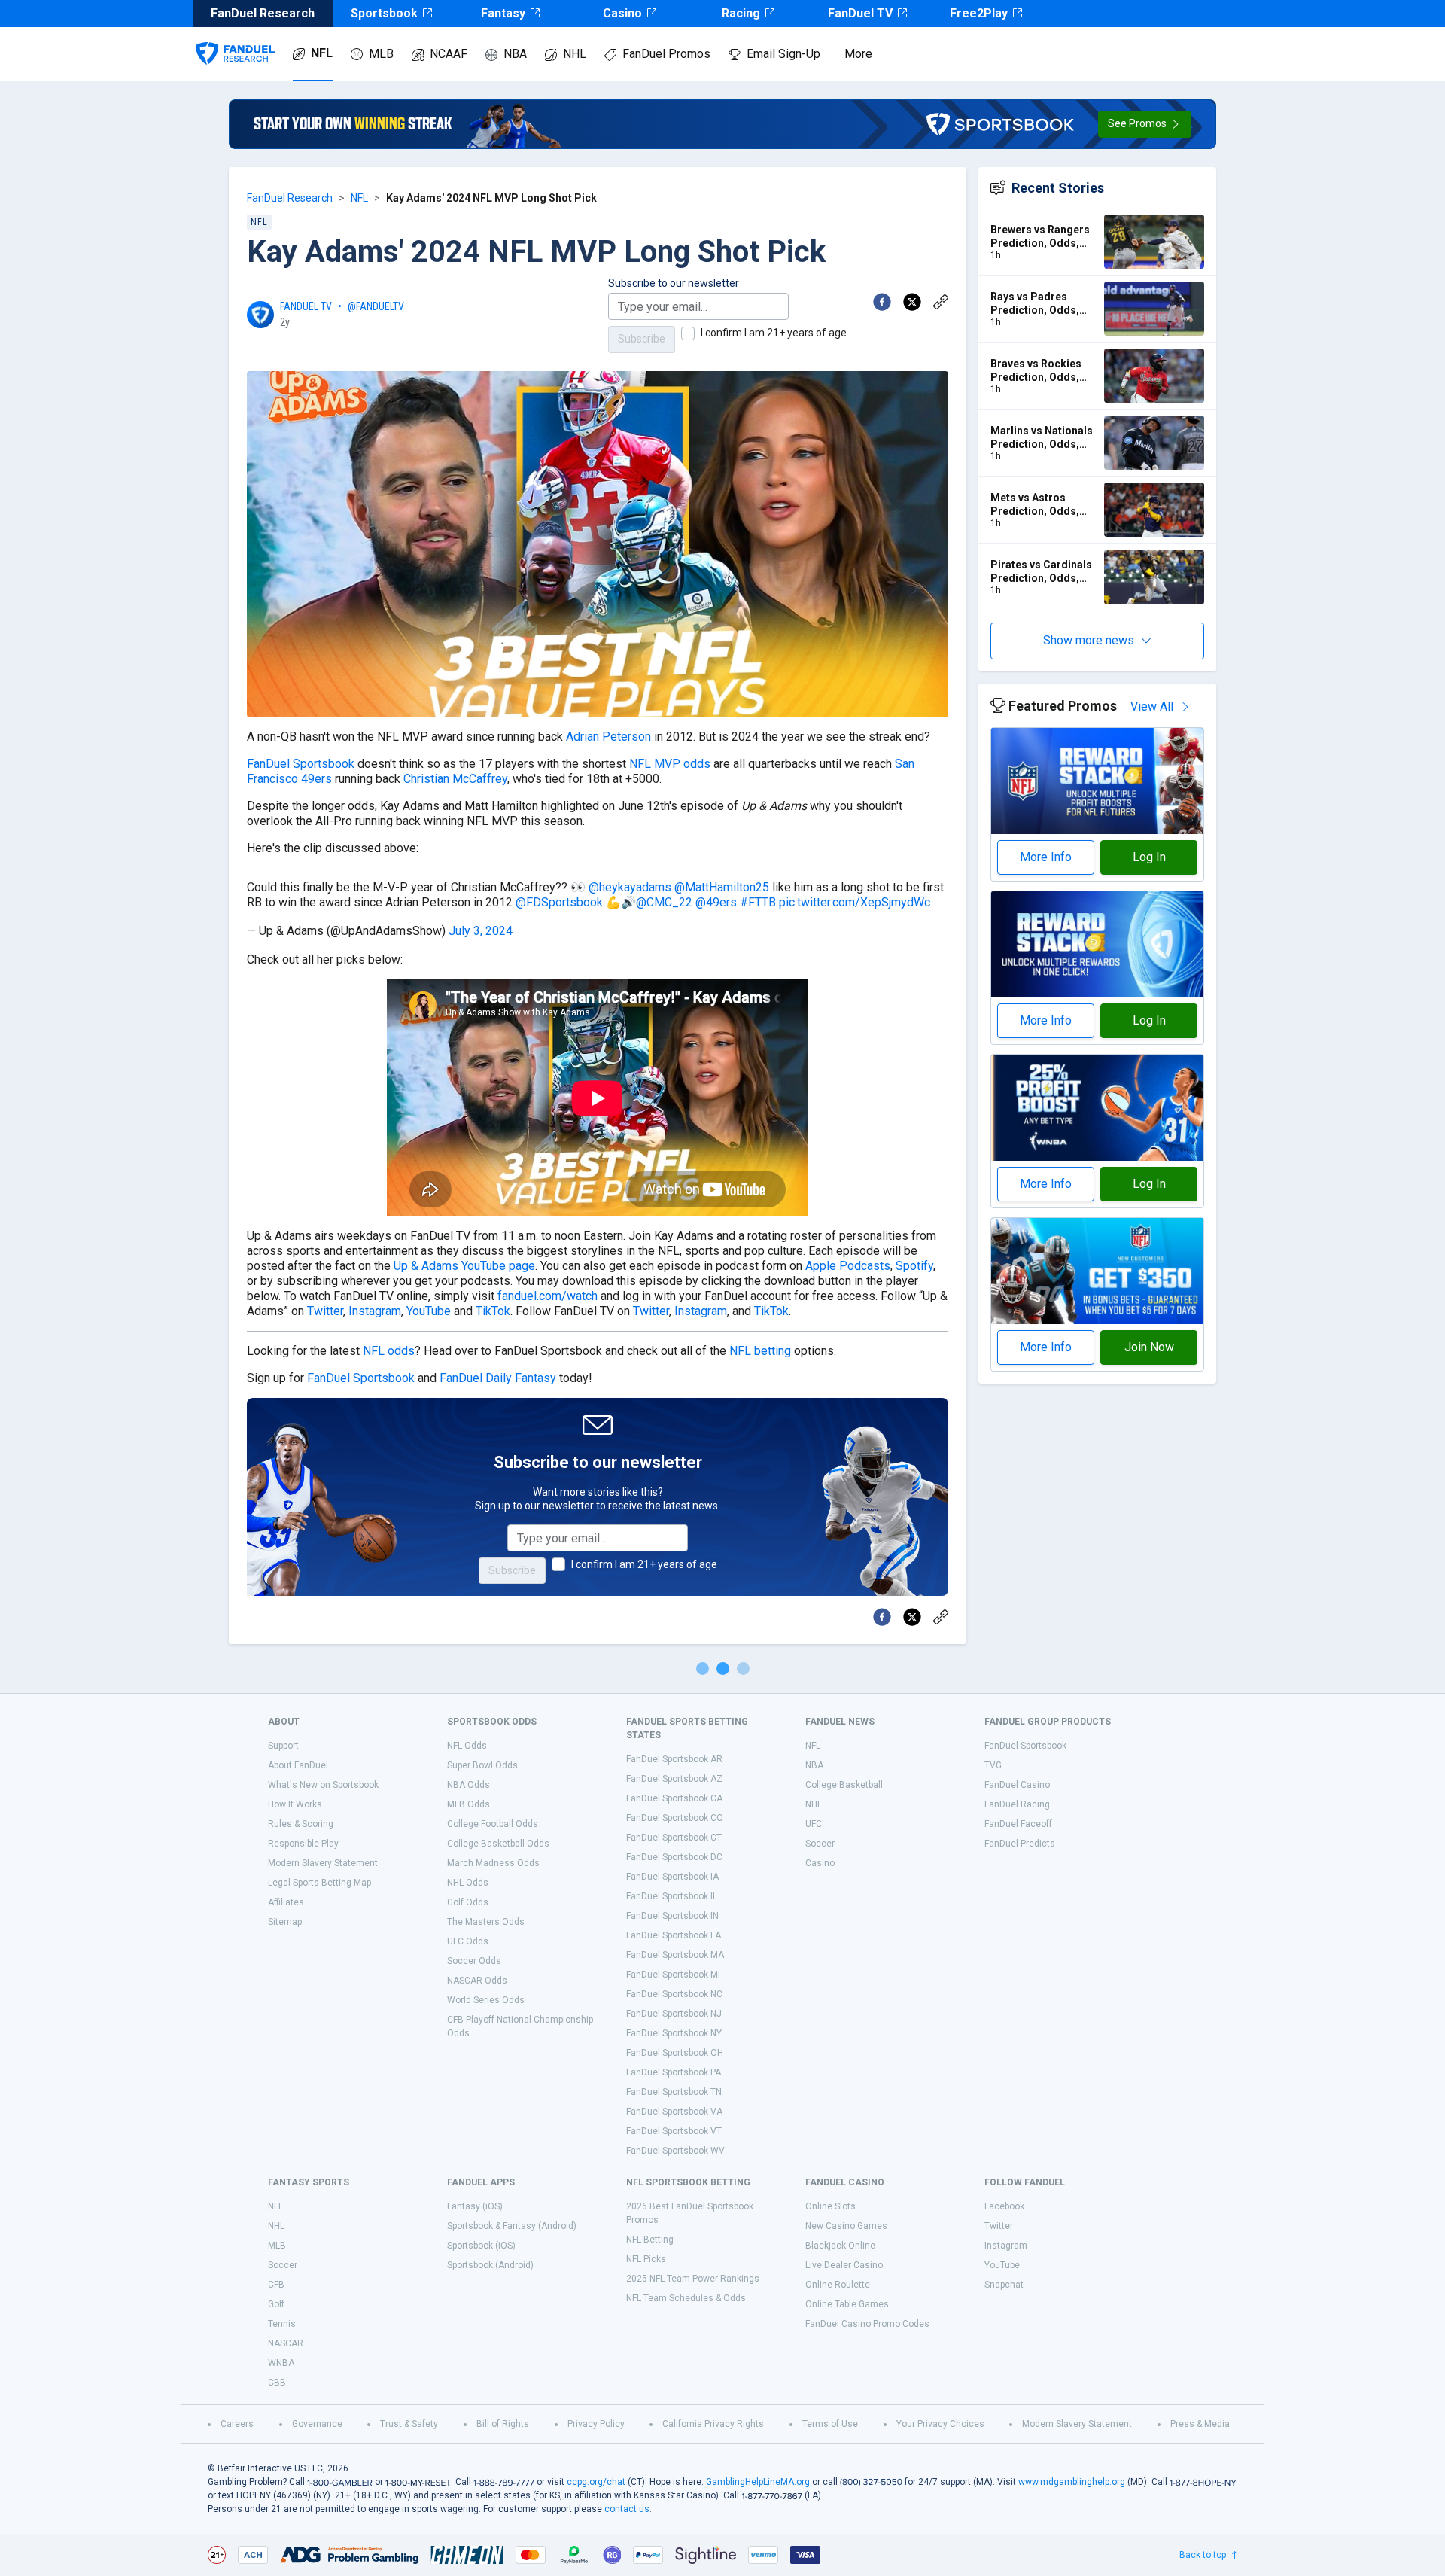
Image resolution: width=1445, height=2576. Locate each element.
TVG (993, 1765)
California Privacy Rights (713, 2424)
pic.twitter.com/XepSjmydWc (855, 902)
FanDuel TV (860, 13)
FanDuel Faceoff (1018, 1824)
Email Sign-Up (783, 54)
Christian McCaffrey (455, 779)
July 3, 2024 (481, 931)
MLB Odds (468, 1804)
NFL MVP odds (670, 764)
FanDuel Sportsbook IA (672, 1877)
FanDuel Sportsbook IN (672, 1916)
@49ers (716, 902)
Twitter (325, 1311)
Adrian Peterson (608, 737)
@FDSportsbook (559, 902)
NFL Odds (467, 1746)
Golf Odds (468, 1902)
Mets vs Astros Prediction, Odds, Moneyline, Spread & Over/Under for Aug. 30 (1042, 505)
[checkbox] (688, 333)
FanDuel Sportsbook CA (674, 1798)
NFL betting (760, 1351)
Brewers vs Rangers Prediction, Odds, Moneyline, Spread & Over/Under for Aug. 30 (1042, 237)
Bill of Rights (503, 2424)
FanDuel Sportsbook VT (674, 2131)
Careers (237, 2424)
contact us (627, 2509)
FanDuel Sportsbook (301, 764)
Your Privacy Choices (940, 2424)
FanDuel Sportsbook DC (674, 1857)
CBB (277, 2383)
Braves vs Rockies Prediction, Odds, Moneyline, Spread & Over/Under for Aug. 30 (1042, 371)
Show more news (1089, 640)
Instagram (375, 1311)
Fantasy (503, 13)
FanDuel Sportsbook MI (673, 1975)
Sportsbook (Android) (490, 2265)
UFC (814, 1824)
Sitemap (285, 1922)
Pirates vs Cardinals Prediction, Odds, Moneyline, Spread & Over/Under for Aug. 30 (1042, 572)
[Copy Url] (941, 302)
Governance (317, 2424)
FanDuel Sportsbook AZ (674, 1779)
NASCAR (286, 2343)
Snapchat (1004, 2285)
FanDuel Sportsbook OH (675, 2053)
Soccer (820, 1844)
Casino (622, 13)
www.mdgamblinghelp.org (1072, 2482)
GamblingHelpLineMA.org (758, 2482)
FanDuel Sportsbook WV (675, 2151)
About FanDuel (298, 1765)
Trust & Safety (409, 2424)
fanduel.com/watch (548, 1296)
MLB (381, 54)
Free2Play (979, 13)
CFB (276, 2285)
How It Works (295, 1804)
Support (283, 1746)
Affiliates (286, 1902)
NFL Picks (646, 2259)
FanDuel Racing (1017, 1804)
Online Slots (830, 2206)
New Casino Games (846, 2226)
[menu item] (235, 38)
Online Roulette (838, 2285)
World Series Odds (486, 2000)
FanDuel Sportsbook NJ (674, 2014)
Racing (741, 13)
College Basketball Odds (498, 1844)
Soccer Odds (474, 1961)
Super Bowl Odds (482, 1765)
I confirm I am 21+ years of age (774, 333)
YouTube (429, 1311)
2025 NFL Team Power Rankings (693, 2279)
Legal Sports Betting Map (319, 1883)
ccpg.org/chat (596, 2482)
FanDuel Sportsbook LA (674, 1935)
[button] (1145, 124)
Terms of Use (830, 2424)
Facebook (1004, 2206)
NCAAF (449, 54)
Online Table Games (847, 2304)
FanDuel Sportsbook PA (674, 2072)
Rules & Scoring (301, 1824)
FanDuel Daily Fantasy (498, 1378)
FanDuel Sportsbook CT (674, 1838)
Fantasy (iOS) (475, 2206)
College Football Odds (493, 1824)
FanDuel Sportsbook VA (674, 2112)
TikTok (493, 1311)
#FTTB (758, 902)
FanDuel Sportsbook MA (675, 1955)
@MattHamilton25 (722, 887)
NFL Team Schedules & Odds (686, 2298)
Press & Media (1200, 2424)
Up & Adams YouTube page (464, 1266)
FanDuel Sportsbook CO (675, 1818)
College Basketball (844, 1785)
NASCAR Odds (477, 1981)
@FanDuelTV (376, 306)
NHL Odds (468, 1883)
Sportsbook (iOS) (481, 2246)
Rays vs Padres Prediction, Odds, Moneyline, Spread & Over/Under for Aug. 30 (1042, 304)
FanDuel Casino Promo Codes (867, 2324)
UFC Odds (468, 1941)
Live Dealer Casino (844, 2265)
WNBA (281, 2363)
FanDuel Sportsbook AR (674, 1759)
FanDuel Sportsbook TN (674, 2092)
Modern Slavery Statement (323, 1863)
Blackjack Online (840, 2246)
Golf (276, 2304)
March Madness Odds (493, 1863)
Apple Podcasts (848, 1266)
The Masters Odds (486, 1922)
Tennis (282, 2324)
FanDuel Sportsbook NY (674, 2033)
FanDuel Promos (666, 54)
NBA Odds (468, 1785)
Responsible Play (303, 1844)
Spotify (914, 1266)
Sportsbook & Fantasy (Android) (512, 2226)
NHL (575, 54)
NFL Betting (650, 2240)
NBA (515, 54)
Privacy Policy (596, 2424)
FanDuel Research (290, 198)
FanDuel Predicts (1020, 1844)
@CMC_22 (664, 902)
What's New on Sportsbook (323, 1785)
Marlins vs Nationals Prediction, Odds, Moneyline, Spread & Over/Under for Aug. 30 (1042, 438)
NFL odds (389, 1351)
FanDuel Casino (1017, 1785)
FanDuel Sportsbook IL (672, 1896)
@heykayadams (630, 887)
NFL (322, 53)
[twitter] (912, 302)
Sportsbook (384, 13)
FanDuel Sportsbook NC (674, 1994)
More (858, 54)
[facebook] (882, 302)
